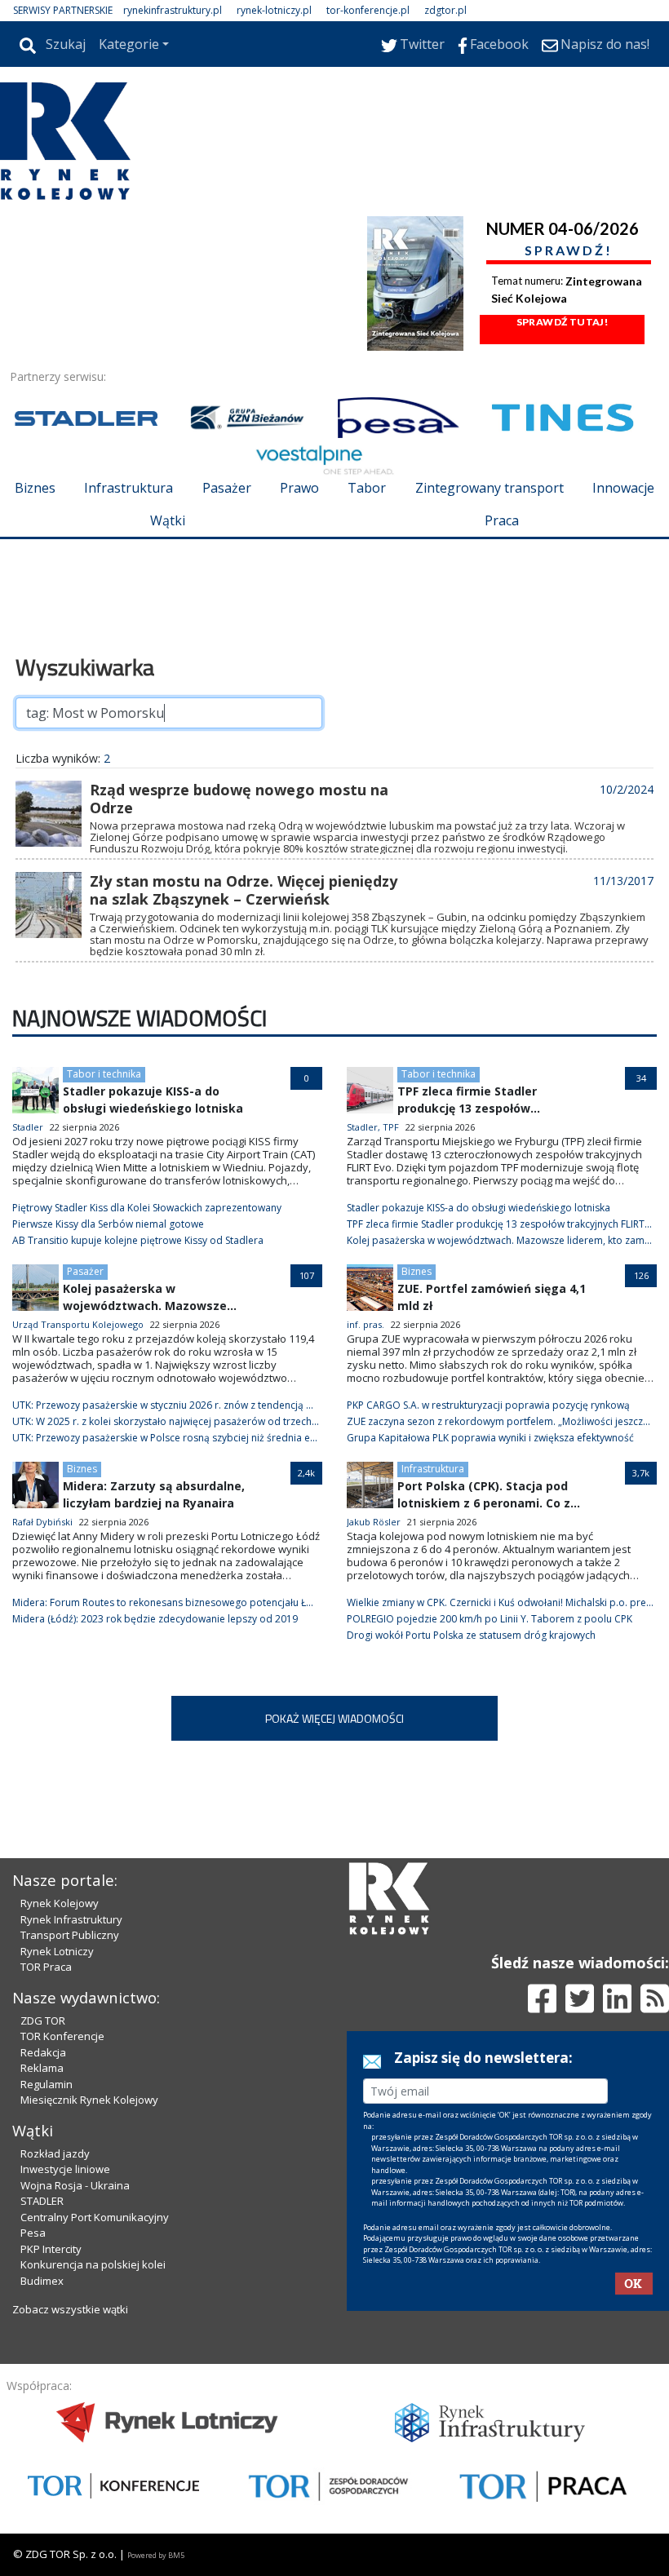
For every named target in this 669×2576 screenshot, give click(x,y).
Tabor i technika (104, 1074)
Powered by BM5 (156, 2555)
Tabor (367, 488)
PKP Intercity (51, 2249)
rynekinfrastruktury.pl (173, 10)
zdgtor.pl (445, 10)
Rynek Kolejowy (60, 1903)
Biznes (35, 488)
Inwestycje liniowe (65, 2169)
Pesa (33, 2233)
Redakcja (43, 2052)
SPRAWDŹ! (569, 250)
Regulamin (47, 2084)
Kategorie (129, 44)
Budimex (42, 2281)
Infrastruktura (128, 488)
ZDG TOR (43, 2021)
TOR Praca (46, 1967)
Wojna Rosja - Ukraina (75, 2185)
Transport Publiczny (70, 1935)
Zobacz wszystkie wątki (70, 2309)
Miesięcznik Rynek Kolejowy (89, 2100)
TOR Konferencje (62, 2036)
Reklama (42, 2068)
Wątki (168, 520)
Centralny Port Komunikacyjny (95, 2217)
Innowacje (623, 488)
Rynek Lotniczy (57, 1951)
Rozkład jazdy (55, 2153)
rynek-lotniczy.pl (274, 10)
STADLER (42, 2201)
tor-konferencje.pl (368, 10)
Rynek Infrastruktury (71, 1919)
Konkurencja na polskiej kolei (93, 2264)
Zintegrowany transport (490, 488)
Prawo (299, 488)
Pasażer (227, 488)
